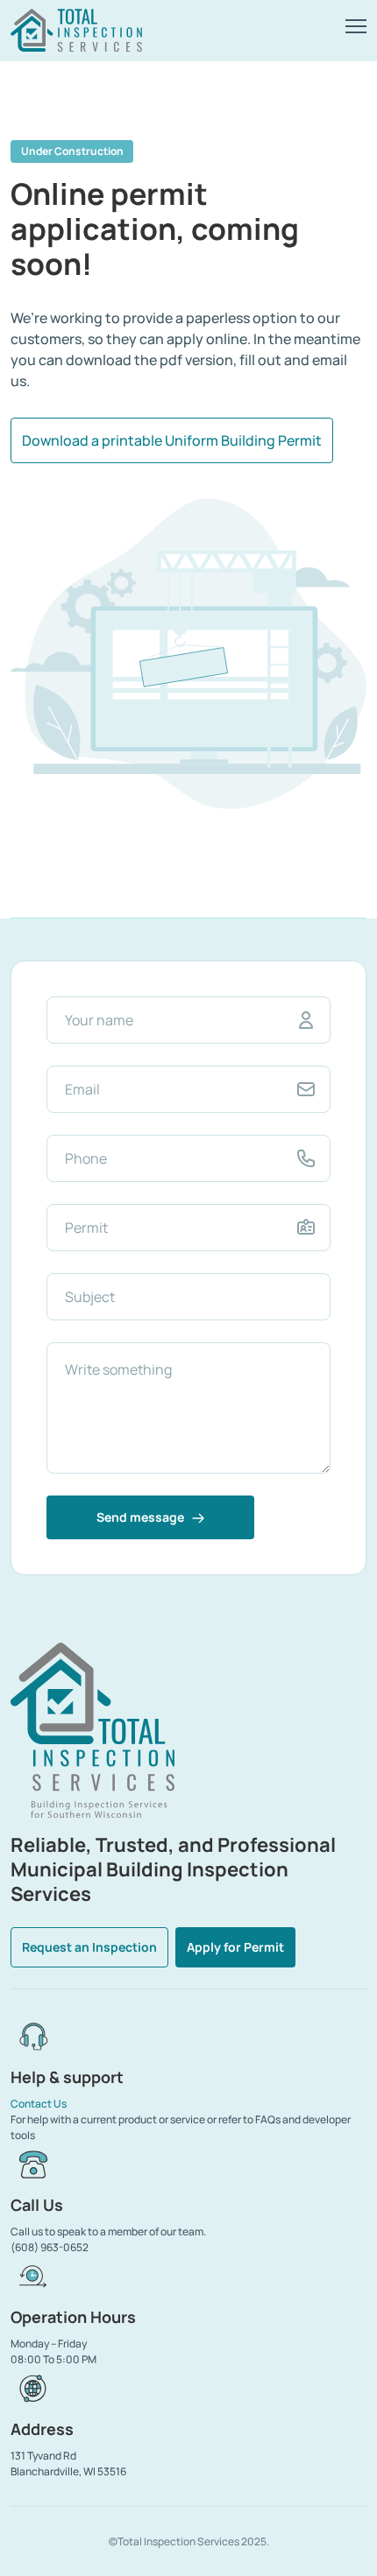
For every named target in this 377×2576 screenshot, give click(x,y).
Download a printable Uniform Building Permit (172, 440)
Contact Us (39, 2104)
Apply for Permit (235, 1947)
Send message (142, 1517)
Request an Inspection (89, 1947)
